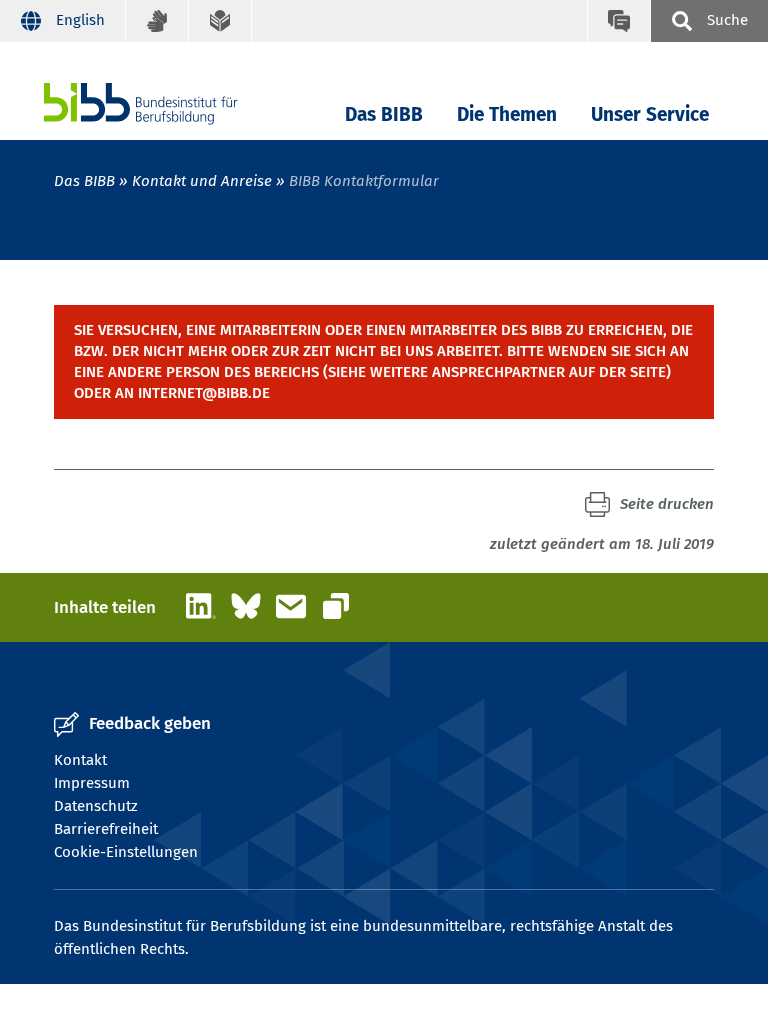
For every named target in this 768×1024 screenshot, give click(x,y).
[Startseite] (171, 103)
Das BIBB (384, 114)
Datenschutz (96, 806)
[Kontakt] (618, 21)
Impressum (92, 783)
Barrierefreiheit (106, 829)
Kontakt (80, 760)
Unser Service (650, 114)
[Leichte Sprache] (220, 21)
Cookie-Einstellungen (126, 852)
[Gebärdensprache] (157, 21)
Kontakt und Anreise (202, 181)
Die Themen (507, 114)
